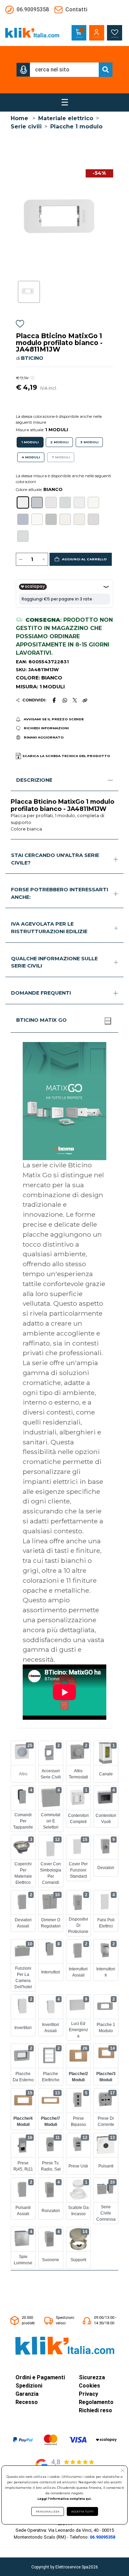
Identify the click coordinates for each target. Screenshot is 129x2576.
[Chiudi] (108, 1021)
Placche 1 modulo (76, 127)
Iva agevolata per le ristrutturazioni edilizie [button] (49, 928)
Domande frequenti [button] (41, 993)
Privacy (88, 2394)
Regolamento (96, 2402)
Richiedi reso (95, 2410)
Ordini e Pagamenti (40, 2377)
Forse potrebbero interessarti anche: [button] (60, 893)
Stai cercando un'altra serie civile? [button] (55, 859)
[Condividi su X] (75, 700)
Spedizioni (29, 2386)
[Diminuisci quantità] (21, 559)
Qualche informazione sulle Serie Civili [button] (54, 962)
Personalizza (48, 2511)
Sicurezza (92, 2377)
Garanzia (27, 2394)
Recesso (27, 2402)
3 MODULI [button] (89, 442)
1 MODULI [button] (30, 442)
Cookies (89, 2386)
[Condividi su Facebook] (54, 700)
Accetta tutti (82, 2511)
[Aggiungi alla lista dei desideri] (20, 325)
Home (19, 118)
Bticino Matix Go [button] (41, 1020)
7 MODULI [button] (61, 457)
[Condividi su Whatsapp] (65, 700)
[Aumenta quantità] (44, 559)
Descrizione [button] (34, 780)
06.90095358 (103, 2537)
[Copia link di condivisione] (85, 700)
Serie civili (26, 127)
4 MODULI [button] (31, 457)
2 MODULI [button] (59, 442)
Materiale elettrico (66, 118)
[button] (23, 70)
